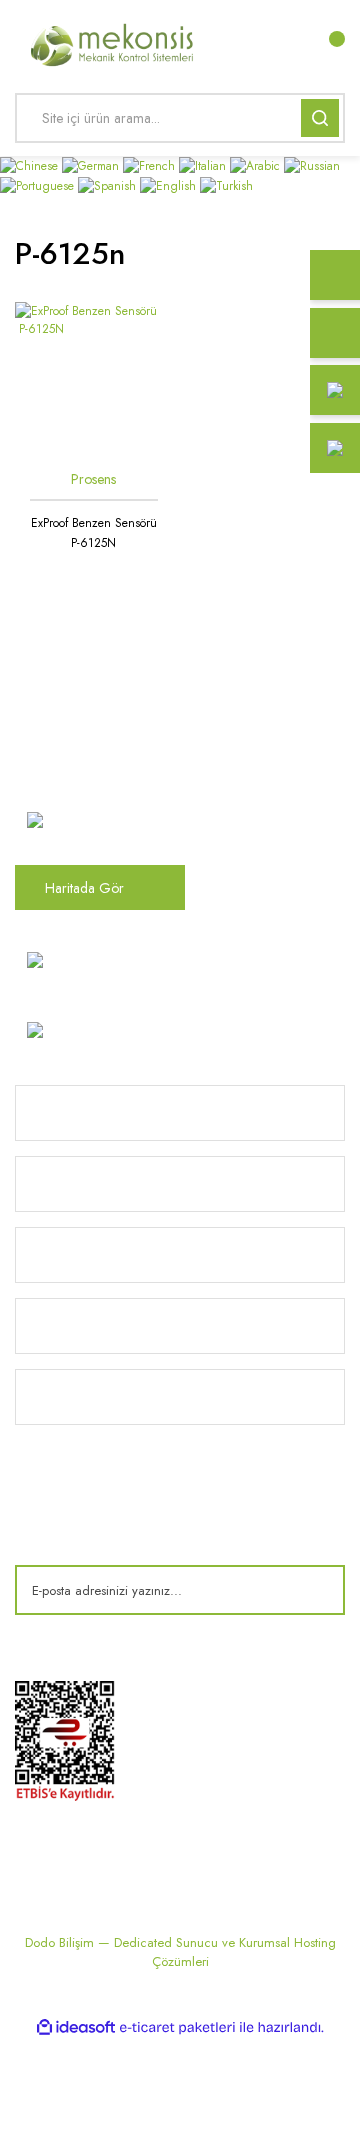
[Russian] (312, 165)
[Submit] (315, 1590)
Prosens (93, 479)
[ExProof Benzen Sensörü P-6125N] (94, 381)
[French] (151, 165)
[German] (92, 165)
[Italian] (204, 165)
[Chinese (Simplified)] (31, 165)
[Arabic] (257, 165)
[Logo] (113, 43)
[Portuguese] (39, 184)
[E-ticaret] (177, 2027)
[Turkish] (226, 184)
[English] (170, 184)
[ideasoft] (76, 2027)
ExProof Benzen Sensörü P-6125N (94, 533)
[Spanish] (109, 184)
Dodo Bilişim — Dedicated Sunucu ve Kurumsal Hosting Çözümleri (180, 1952)
